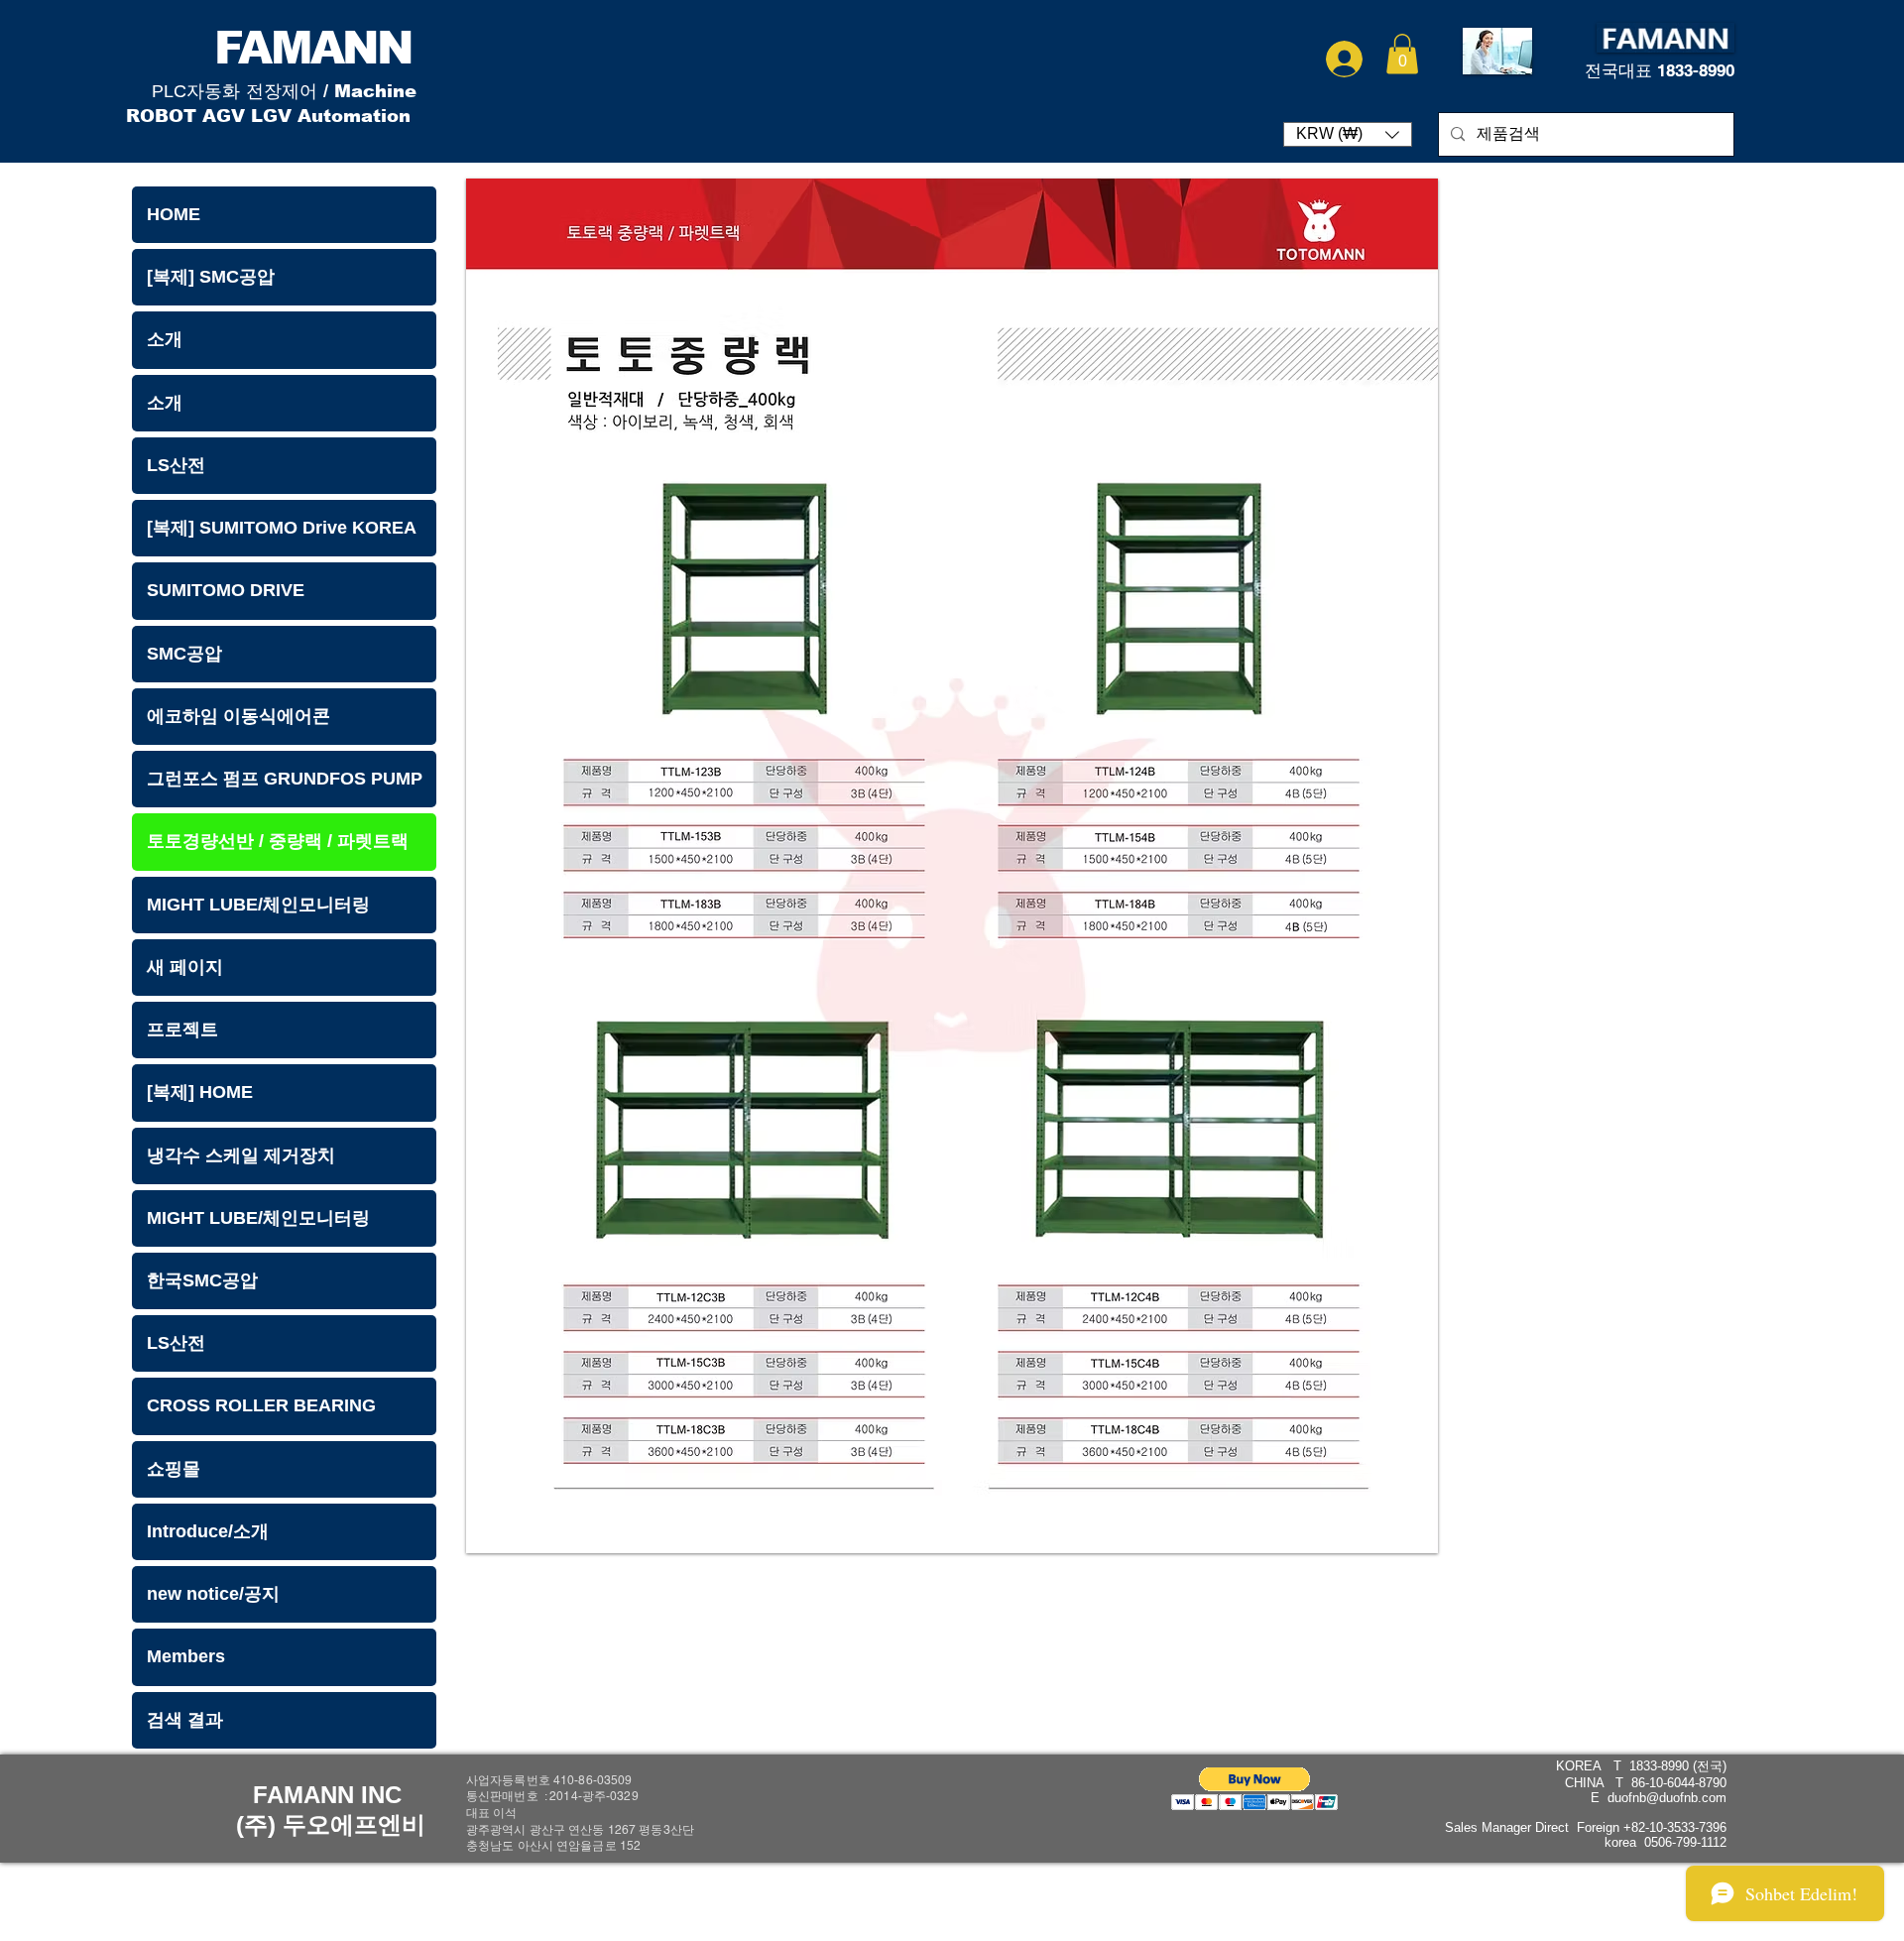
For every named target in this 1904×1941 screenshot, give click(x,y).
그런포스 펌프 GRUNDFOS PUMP (285, 779)
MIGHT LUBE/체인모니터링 (258, 905)
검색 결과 (185, 1720)
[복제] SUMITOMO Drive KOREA (282, 528)
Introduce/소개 (208, 1531)
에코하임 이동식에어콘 (238, 716)
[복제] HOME (200, 1092)
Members (186, 1656)
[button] (1402, 54)
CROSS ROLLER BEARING (261, 1405)
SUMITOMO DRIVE (226, 590)
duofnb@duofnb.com (1667, 1798)
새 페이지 (185, 967)
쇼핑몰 (174, 1469)
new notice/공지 (213, 1594)
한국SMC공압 (202, 1280)
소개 (165, 339)
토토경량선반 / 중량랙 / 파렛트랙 (278, 841)
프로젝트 (182, 1030)
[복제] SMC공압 (211, 277)
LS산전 (176, 465)
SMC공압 (184, 654)
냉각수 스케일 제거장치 (241, 1155)
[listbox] (1348, 134)
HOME (174, 214)
